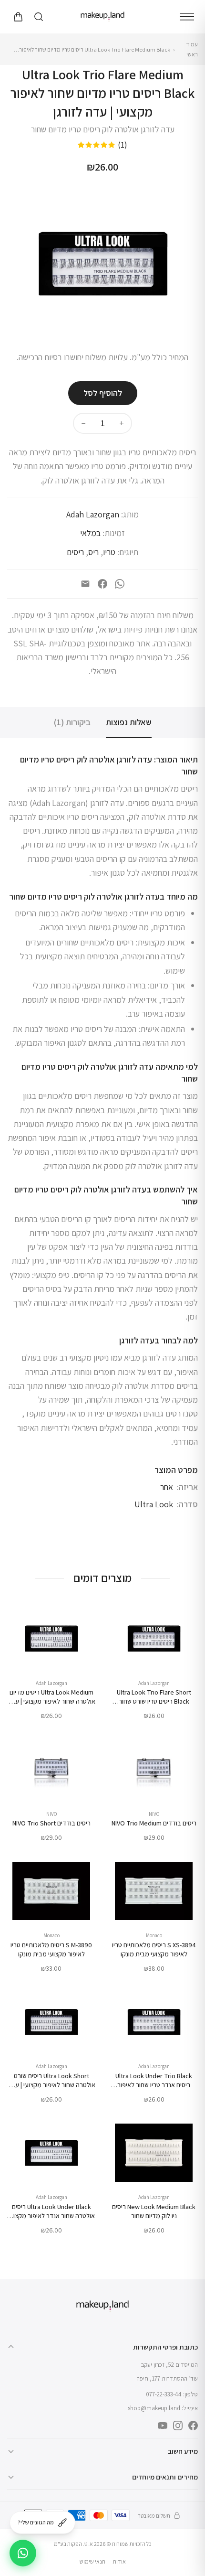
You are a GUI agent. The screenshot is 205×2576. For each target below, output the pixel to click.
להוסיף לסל (103, 393)
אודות (119, 2561)
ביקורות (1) (72, 722)
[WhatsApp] (120, 584)
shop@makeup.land (154, 2408)
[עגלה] (18, 17)
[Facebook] (102, 584)
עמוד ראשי (192, 49)
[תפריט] (187, 17)
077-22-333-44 (164, 2394)
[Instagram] (178, 2426)
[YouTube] (163, 2426)
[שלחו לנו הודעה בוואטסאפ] (23, 2553)
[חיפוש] (39, 17)
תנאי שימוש (92, 2561)
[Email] (85, 584)
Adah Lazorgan (93, 514)
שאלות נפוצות (129, 722)
